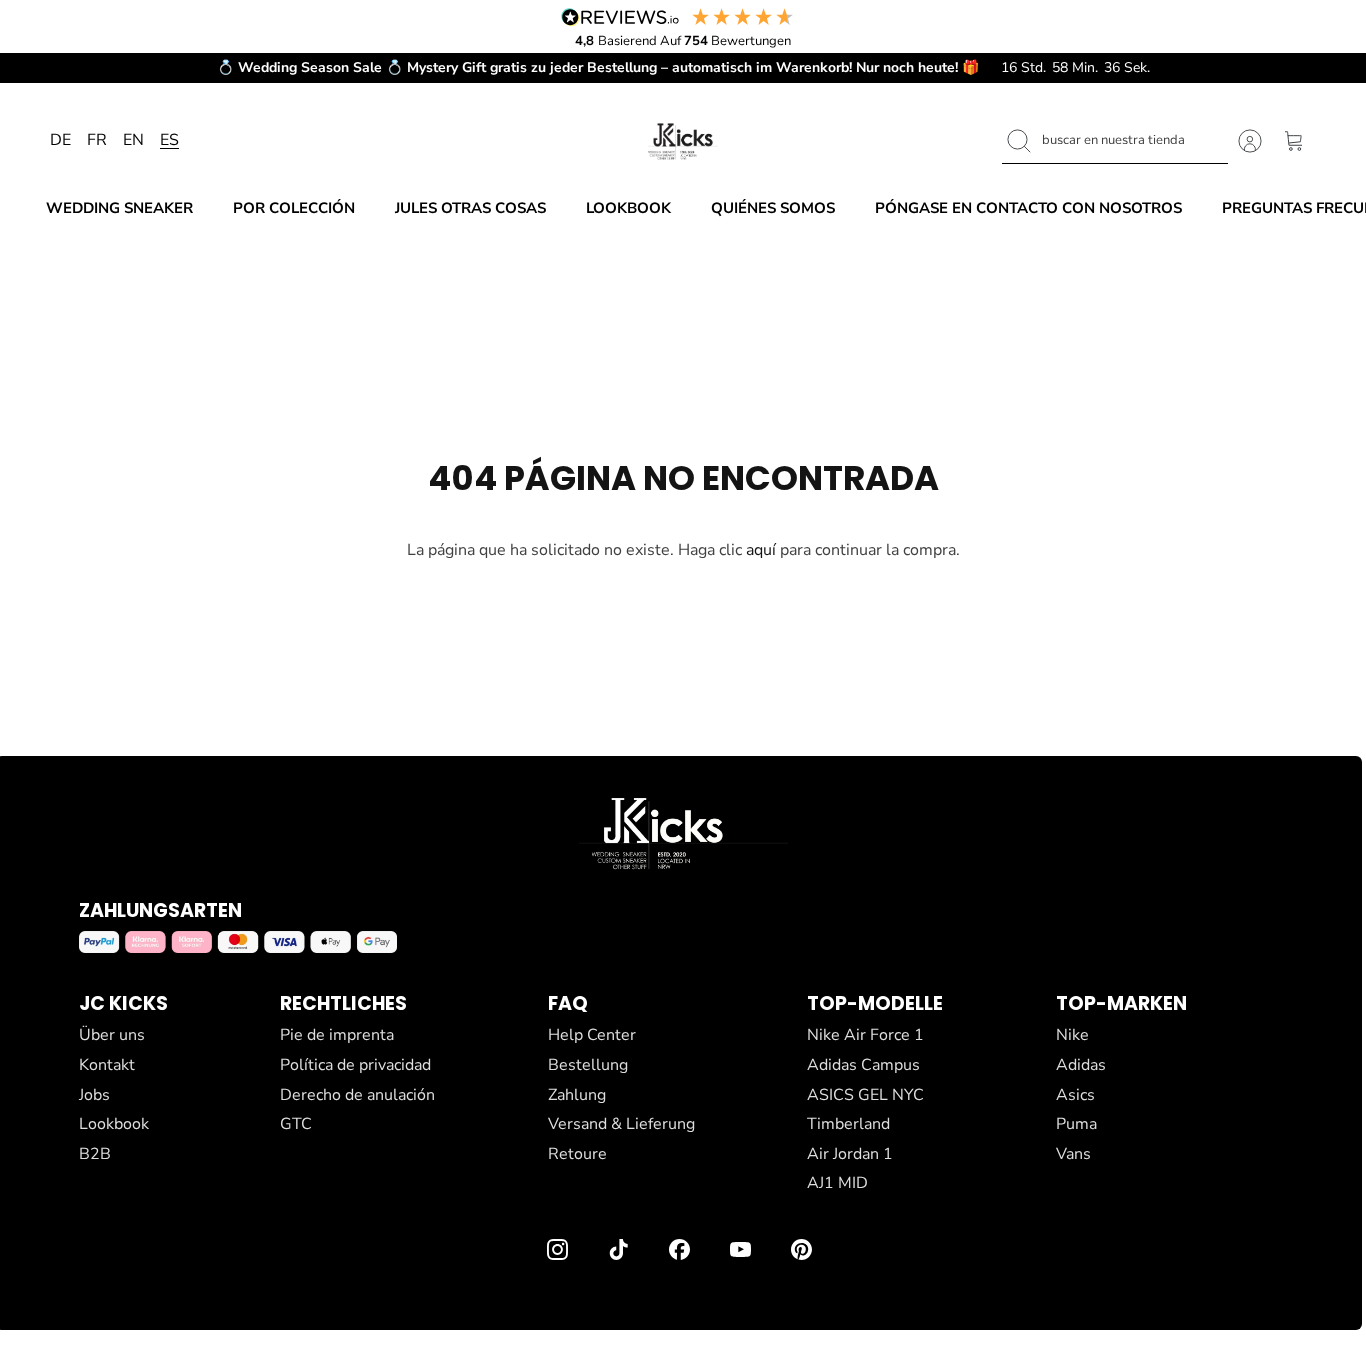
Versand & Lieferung (621, 1124)
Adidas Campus (863, 1065)
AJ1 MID (837, 1183)
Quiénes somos (773, 208)
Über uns (112, 1035)
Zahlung (577, 1095)
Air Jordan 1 (850, 1154)
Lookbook (628, 208)
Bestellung (588, 1065)
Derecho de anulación (357, 1095)
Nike (1072, 1035)
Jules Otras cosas (470, 208)
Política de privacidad (355, 1065)
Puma (1076, 1124)
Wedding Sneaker (119, 208)
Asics (1075, 1095)
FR (97, 140)
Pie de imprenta (337, 1035)
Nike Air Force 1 (865, 1035)
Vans (1073, 1154)
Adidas (1081, 1065)
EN (133, 140)
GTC (296, 1124)
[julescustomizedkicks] (683, 141)
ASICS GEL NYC (865, 1095)
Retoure (577, 1154)
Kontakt (107, 1065)
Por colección (294, 208)
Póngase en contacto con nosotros (1028, 208)
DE (60, 140)
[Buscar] (1019, 141)
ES (169, 140)
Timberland (848, 1124)
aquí (761, 550)
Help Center (592, 1035)
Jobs (94, 1095)
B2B (95, 1154)
